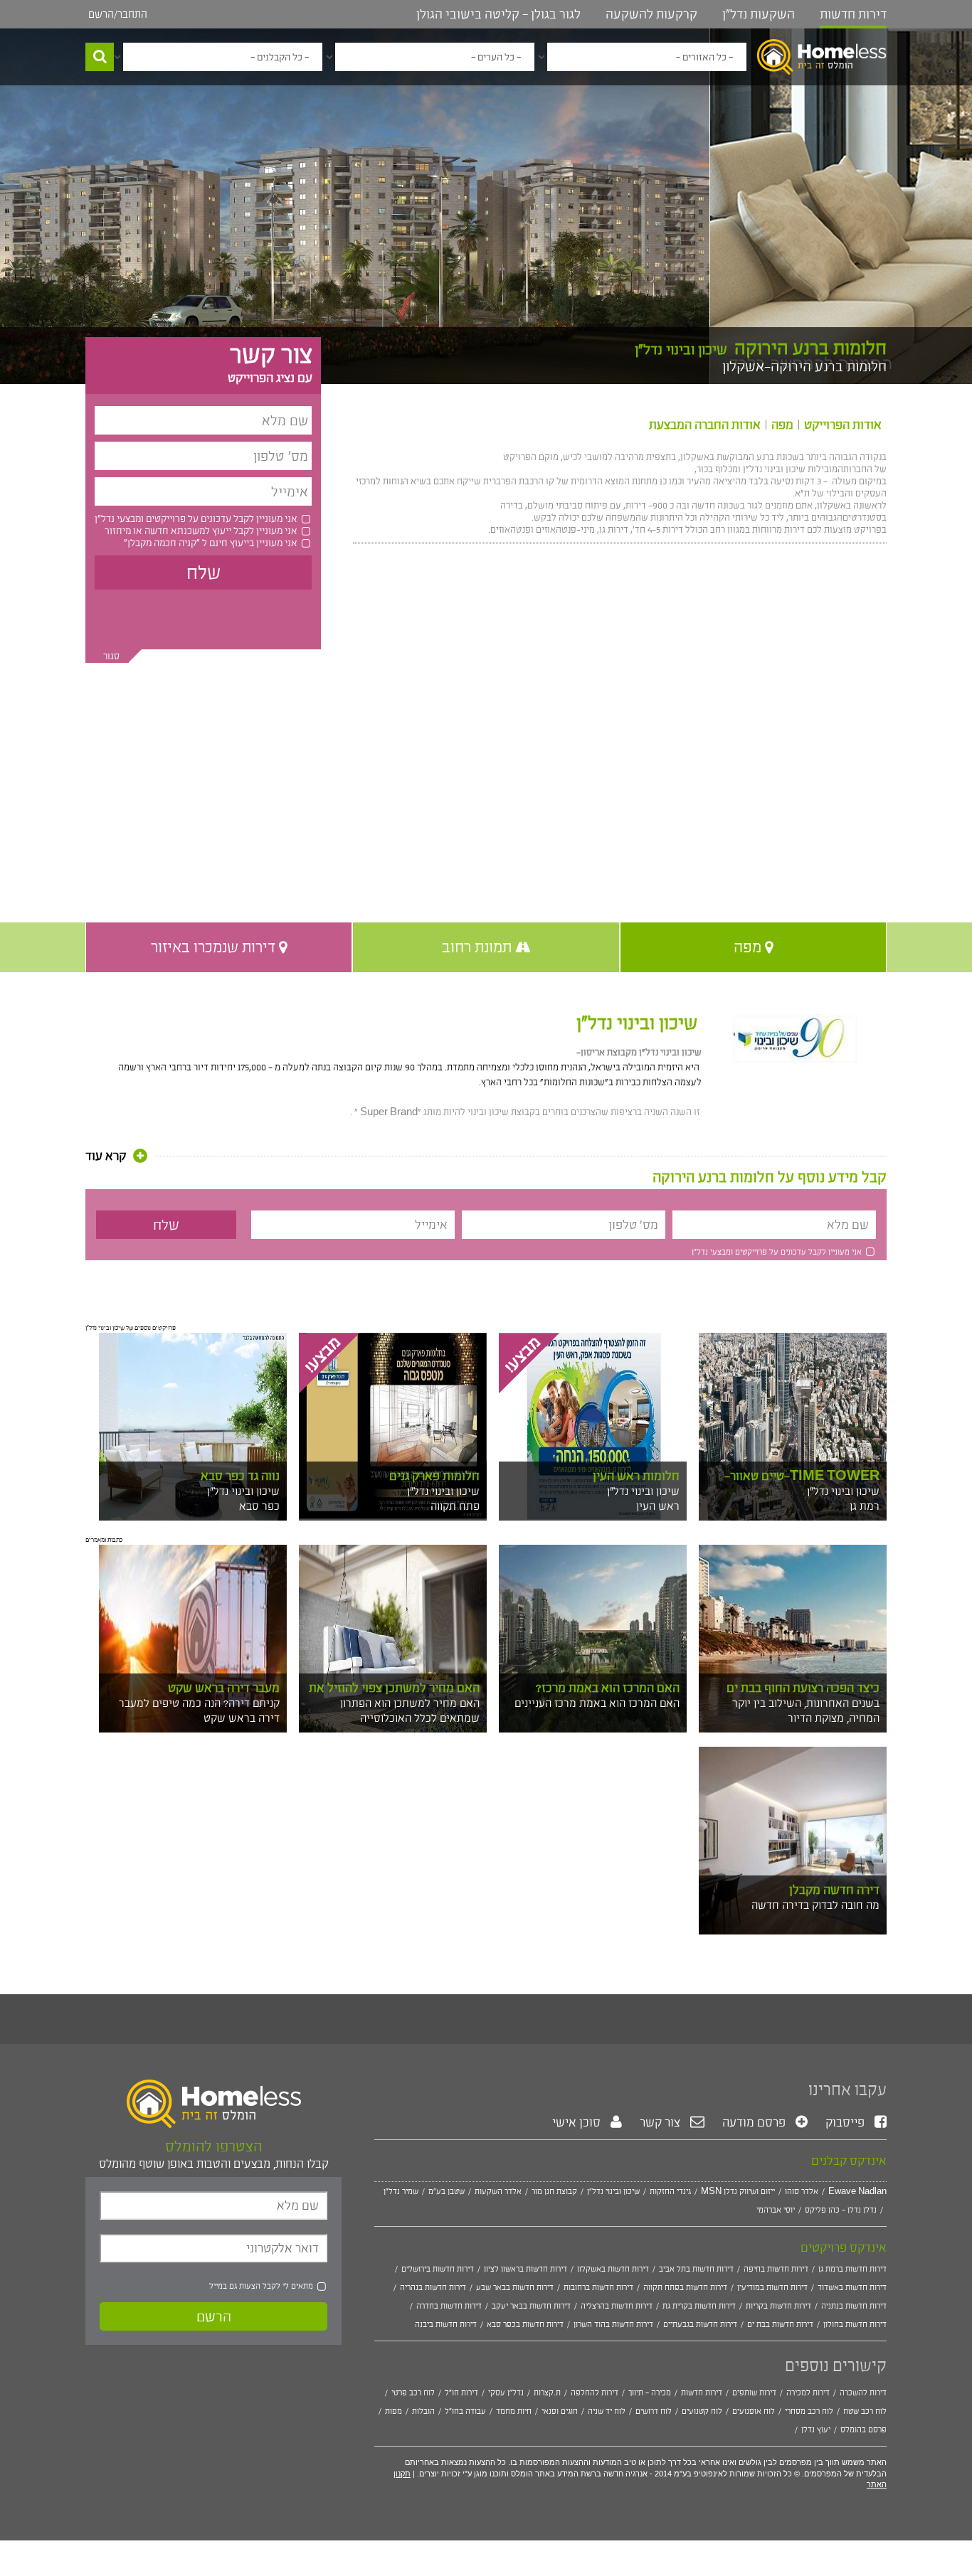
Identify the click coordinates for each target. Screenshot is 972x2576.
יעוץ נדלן (816, 2429)
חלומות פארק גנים (434, 1476)
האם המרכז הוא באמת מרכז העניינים (597, 1703)
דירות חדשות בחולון (855, 2324)
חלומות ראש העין (636, 1476)
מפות (393, 2411)
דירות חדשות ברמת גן (852, 2269)
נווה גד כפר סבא (240, 1476)
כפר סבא (259, 1506)
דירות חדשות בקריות (778, 2306)
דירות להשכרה (863, 2393)
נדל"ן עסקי (506, 2393)
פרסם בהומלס (863, 2429)
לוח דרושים (654, 2411)
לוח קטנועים (702, 2411)
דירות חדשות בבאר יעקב (531, 2306)
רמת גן (865, 1506)
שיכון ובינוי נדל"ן (637, 1023)
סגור (111, 656)
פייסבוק (846, 2122)
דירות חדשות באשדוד (852, 2287)
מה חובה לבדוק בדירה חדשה (815, 1905)
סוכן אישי (578, 2122)
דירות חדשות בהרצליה (617, 2306)
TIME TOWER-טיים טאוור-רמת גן (802, 1483)
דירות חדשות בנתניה (854, 2306)
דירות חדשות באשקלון (613, 2269)
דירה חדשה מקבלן (834, 1890)
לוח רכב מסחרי (809, 2411)
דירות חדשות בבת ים (780, 2324)
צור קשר (661, 2122)
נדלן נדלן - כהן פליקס (841, 2210)
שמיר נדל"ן (401, 2191)
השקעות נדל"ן (759, 14)
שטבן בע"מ (447, 2191)
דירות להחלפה (595, 2393)
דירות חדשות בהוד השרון (613, 2324)
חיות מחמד (514, 2411)
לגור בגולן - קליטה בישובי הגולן (498, 14)
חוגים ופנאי (560, 2411)
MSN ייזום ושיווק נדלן (738, 2191)
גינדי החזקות (670, 2191)
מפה (782, 425)
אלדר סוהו (802, 2191)
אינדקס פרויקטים (844, 2247)
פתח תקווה (455, 1506)
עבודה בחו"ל (465, 2411)
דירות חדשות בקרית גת (699, 2306)
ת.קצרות (547, 2393)
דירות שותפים (754, 2393)
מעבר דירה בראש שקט (224, 1688)
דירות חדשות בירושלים (438, 2269)
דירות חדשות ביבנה (446, 2324)
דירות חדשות (853, 14)
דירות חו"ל (461, 2393)
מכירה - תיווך (650, 2393)
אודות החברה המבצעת (705, 425)
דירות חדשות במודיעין (772, 2287)
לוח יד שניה (607, 2411)
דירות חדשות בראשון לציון (525, 2269)
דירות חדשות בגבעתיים (700, 2324)
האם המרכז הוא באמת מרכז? (608, 1688)
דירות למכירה (808, 2393)
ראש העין (658, 1506)
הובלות (423, 2411)
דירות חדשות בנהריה (433, 2287)
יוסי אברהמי (776, 2210)
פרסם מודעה (755, 2122)
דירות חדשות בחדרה (449, 2306)
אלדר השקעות (498, 2191)
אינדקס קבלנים (849, 2161)
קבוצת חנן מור (554, 2191)
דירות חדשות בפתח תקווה (685, 2287)
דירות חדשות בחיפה (776, 2269)
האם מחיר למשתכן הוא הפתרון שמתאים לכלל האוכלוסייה (410, 1710)
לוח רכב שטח (865, 2411)
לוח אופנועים (754, 2411)
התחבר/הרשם (118, 14)
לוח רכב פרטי (413, 2393)
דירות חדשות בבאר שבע (515, 2287)
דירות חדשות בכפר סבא (525, 2324)
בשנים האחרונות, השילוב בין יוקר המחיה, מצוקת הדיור (806, 1710)
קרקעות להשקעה (651, 14)
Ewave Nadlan (857, 2191)
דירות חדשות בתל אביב (696, 2269)
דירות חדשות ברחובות (598, 2287)
